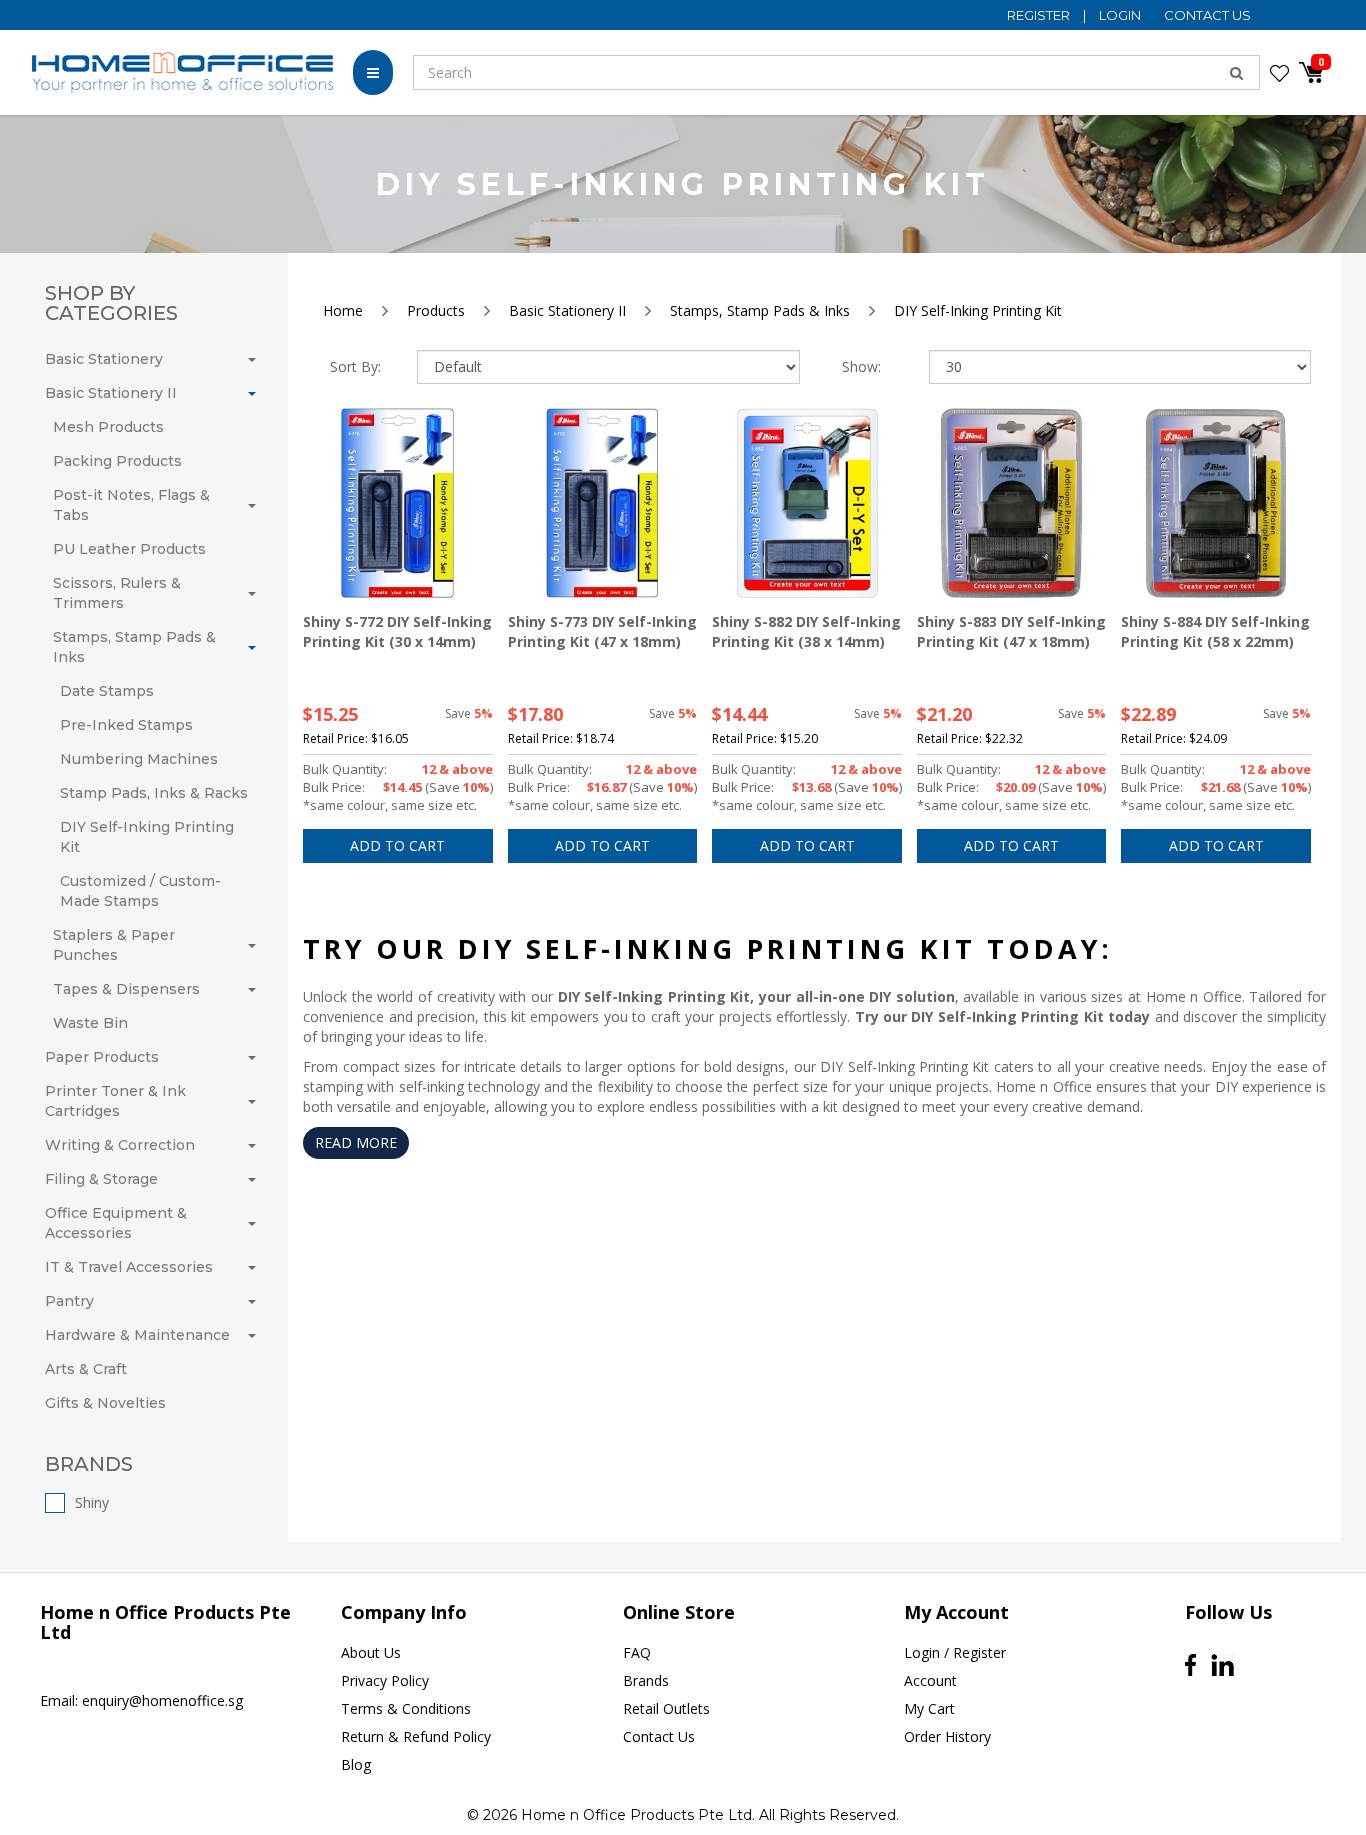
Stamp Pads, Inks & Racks (154, 793)
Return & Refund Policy (416, 1736)
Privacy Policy (385, 1680)
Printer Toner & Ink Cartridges (115, 1101)
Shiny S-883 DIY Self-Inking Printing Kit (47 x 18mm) (1011, 631)
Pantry (69, 1301)
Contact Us (1207, 15)
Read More (356, 1142)
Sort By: (355, 366)
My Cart (929, 1708)
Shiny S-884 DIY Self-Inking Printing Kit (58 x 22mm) (1215, 631)
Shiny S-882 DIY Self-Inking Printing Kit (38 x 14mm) (806, 631)
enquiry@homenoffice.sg (162, 1700)
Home (343, 310)
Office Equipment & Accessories (116, 1223)
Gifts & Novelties (105, 1403)
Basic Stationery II (111, 393)
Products (436, 310)
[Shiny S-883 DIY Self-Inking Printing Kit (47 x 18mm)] (1012, 503)
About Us (371, 1652)
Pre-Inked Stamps (126, 725)
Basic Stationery (104, 359)
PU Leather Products (129, 549)
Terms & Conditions (406, 1708)
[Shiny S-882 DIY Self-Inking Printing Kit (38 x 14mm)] (807, 503)
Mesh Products (108, 427)
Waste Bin (90, 1023)
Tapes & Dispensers (126, 989)
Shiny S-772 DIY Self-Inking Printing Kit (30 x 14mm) (397, 631)
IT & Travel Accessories (129, 1267)
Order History (947, 1736)
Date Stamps (107, 691)
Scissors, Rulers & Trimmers (117, 593)
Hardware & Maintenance (137, 1335)
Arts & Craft (86, 1369)
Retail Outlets (666, 1708)
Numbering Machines (139, 759)
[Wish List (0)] (1279, 73)
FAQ (637, 1652)
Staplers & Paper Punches (114, 945)
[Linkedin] (1222, 1665)
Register (1040, 15)
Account (930, 1680)
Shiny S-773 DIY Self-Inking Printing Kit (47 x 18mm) (602, 631)
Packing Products (117, 461)
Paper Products (102, 1057)
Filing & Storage (101, 1179)
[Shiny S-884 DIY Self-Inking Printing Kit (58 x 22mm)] (1216, 503)
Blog (356, 1764)
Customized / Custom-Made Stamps (140, 891)
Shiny (92, 1502)
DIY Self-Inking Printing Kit (147, 837)
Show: (861, 366)
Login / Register (955, 1652)
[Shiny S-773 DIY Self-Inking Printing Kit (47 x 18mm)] (603, 503)
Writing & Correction (120, 1145)
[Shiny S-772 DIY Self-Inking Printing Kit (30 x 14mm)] (398, 503)
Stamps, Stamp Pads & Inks (134, 647)
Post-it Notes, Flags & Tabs (131, 505)
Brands (646, 1680)
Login (1121, 15)
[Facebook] (1190, 1665)
